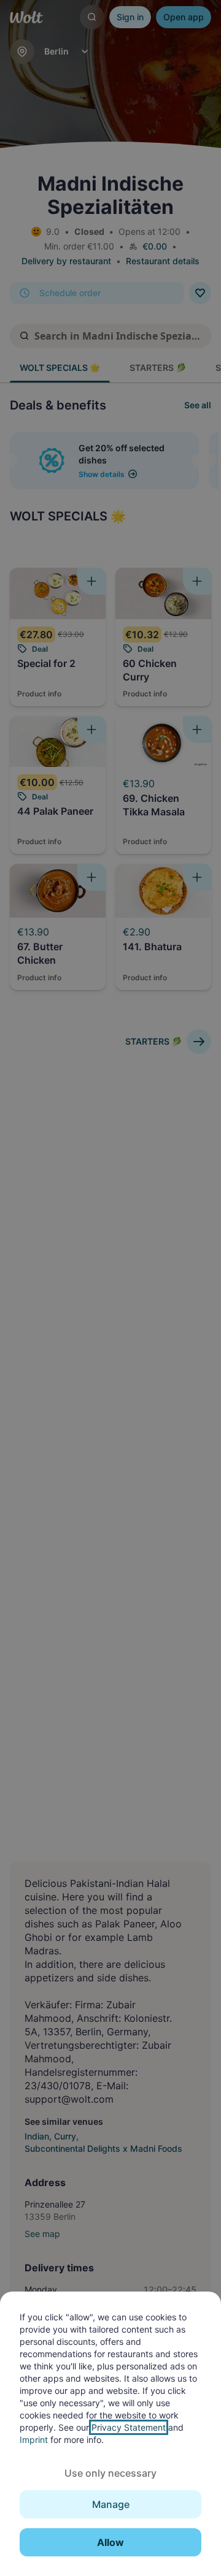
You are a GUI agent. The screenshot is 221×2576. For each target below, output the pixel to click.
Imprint (34, 2440)
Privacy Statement (129, 2427)
